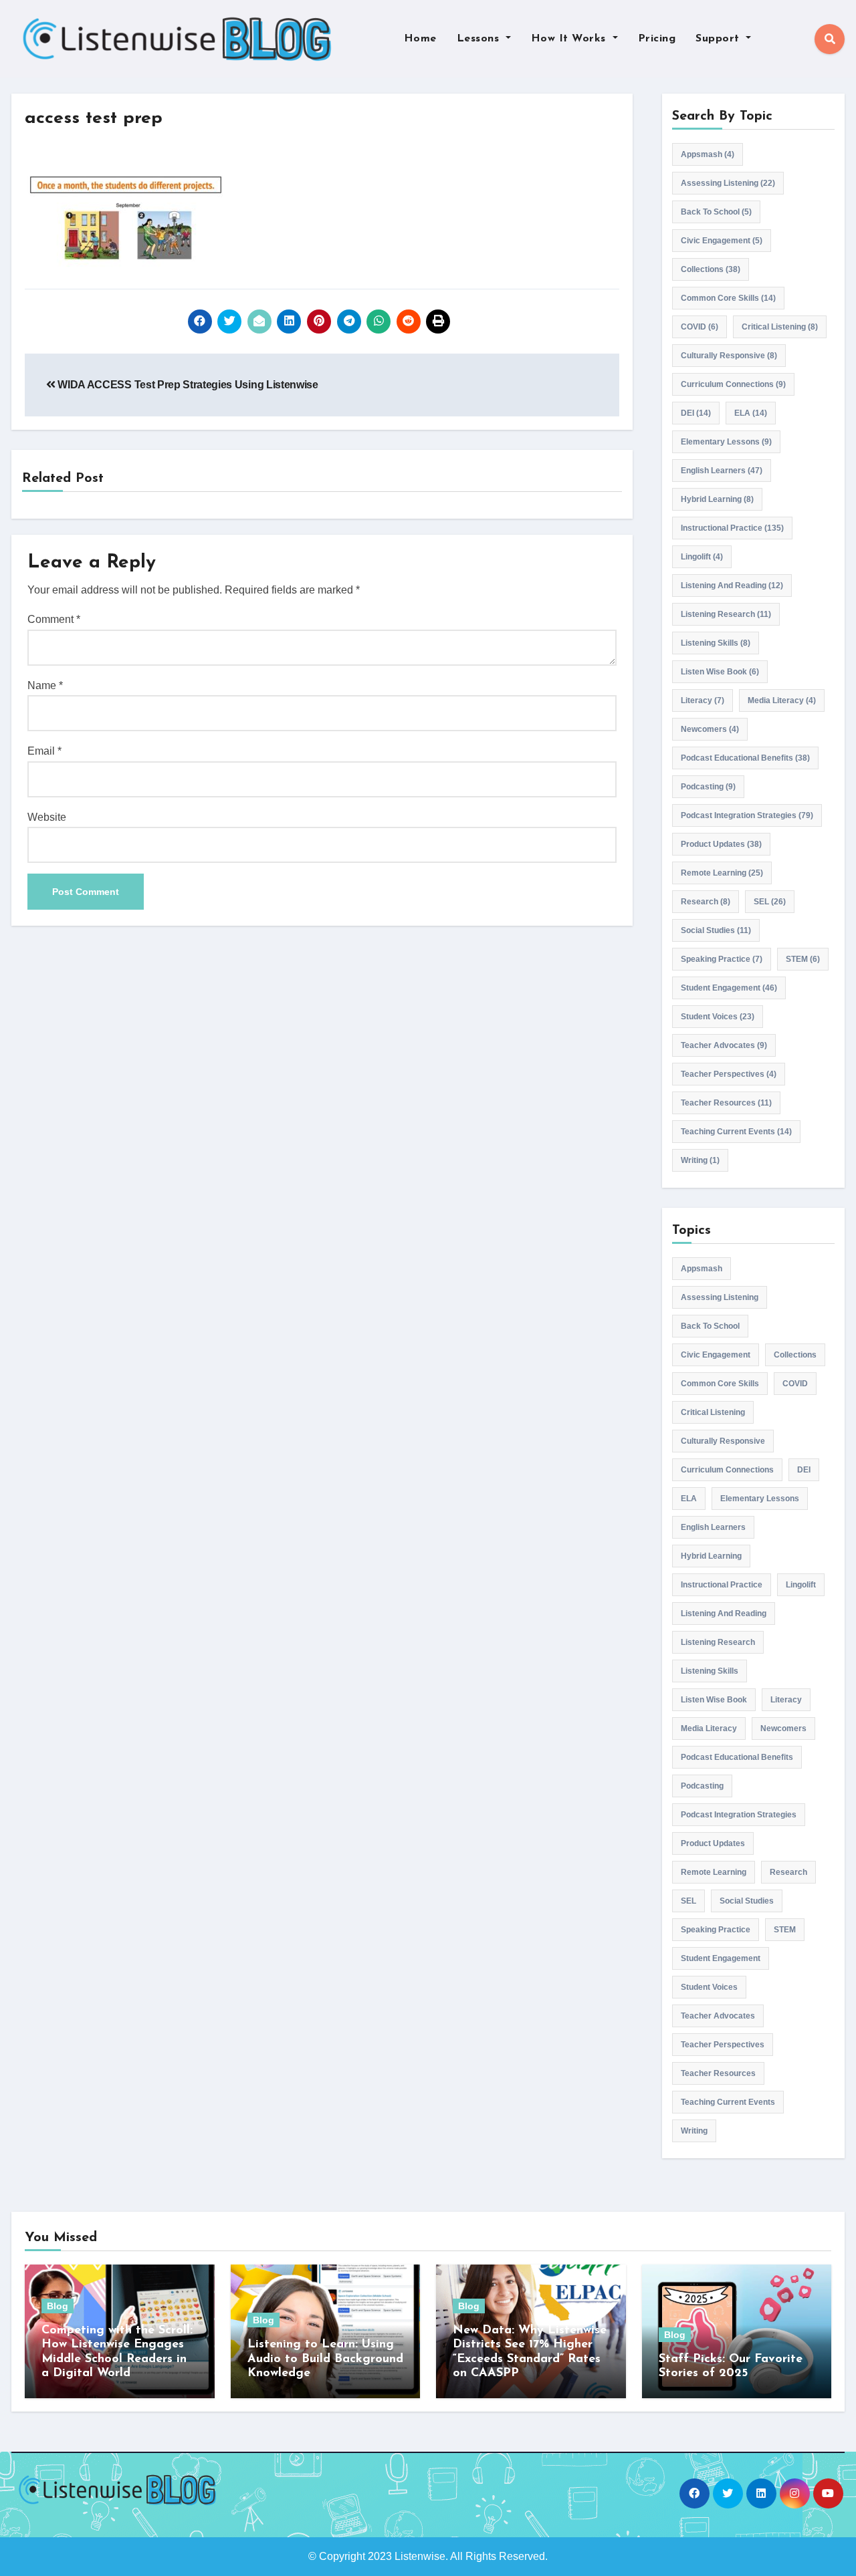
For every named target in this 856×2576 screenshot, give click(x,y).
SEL (770, 902)
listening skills (716, 643)
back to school (716, 212)
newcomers (710, 729)
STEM (803, 959)
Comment (54, 619)
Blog (58, 2306)
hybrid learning (717, 499)
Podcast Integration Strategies (747, 815)
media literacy (782, 700)
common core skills (728, 298)
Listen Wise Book (720, 672)
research (706, 902)
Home (420, 39)
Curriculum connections (733, 384)
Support (719, 39)
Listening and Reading (732, 586)
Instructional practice (732, 528)
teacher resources (726, 1103)
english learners (722, 471)
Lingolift (702, 557)
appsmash (708, 154)
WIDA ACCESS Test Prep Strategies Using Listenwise (187, 385)
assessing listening (728, 183)
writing (700, 1160)
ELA (751, 413)
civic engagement (722, 241)
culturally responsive (729, 356)
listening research (726, 614)
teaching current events (736, 1132)
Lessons (480, 39)
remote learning (722, 873)
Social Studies (716, 930)
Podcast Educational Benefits (745, 758)
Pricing (657, 39)
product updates (721, 844)
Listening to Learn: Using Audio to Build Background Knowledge (325, 2359)
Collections (711, 269)
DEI (696, 413)
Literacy (703, 700)
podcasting (708, 787)
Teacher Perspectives (729, 1074)
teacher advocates (724, 1045)
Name (45, 685)
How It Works (570, 39)
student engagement (729, 988)
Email (44, 751)
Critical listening (780, 327)
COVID (700, 327)
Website (47, 817)
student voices (718, 1017)
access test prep (94, 119)
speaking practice (722, 959)
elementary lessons (726, 442)
